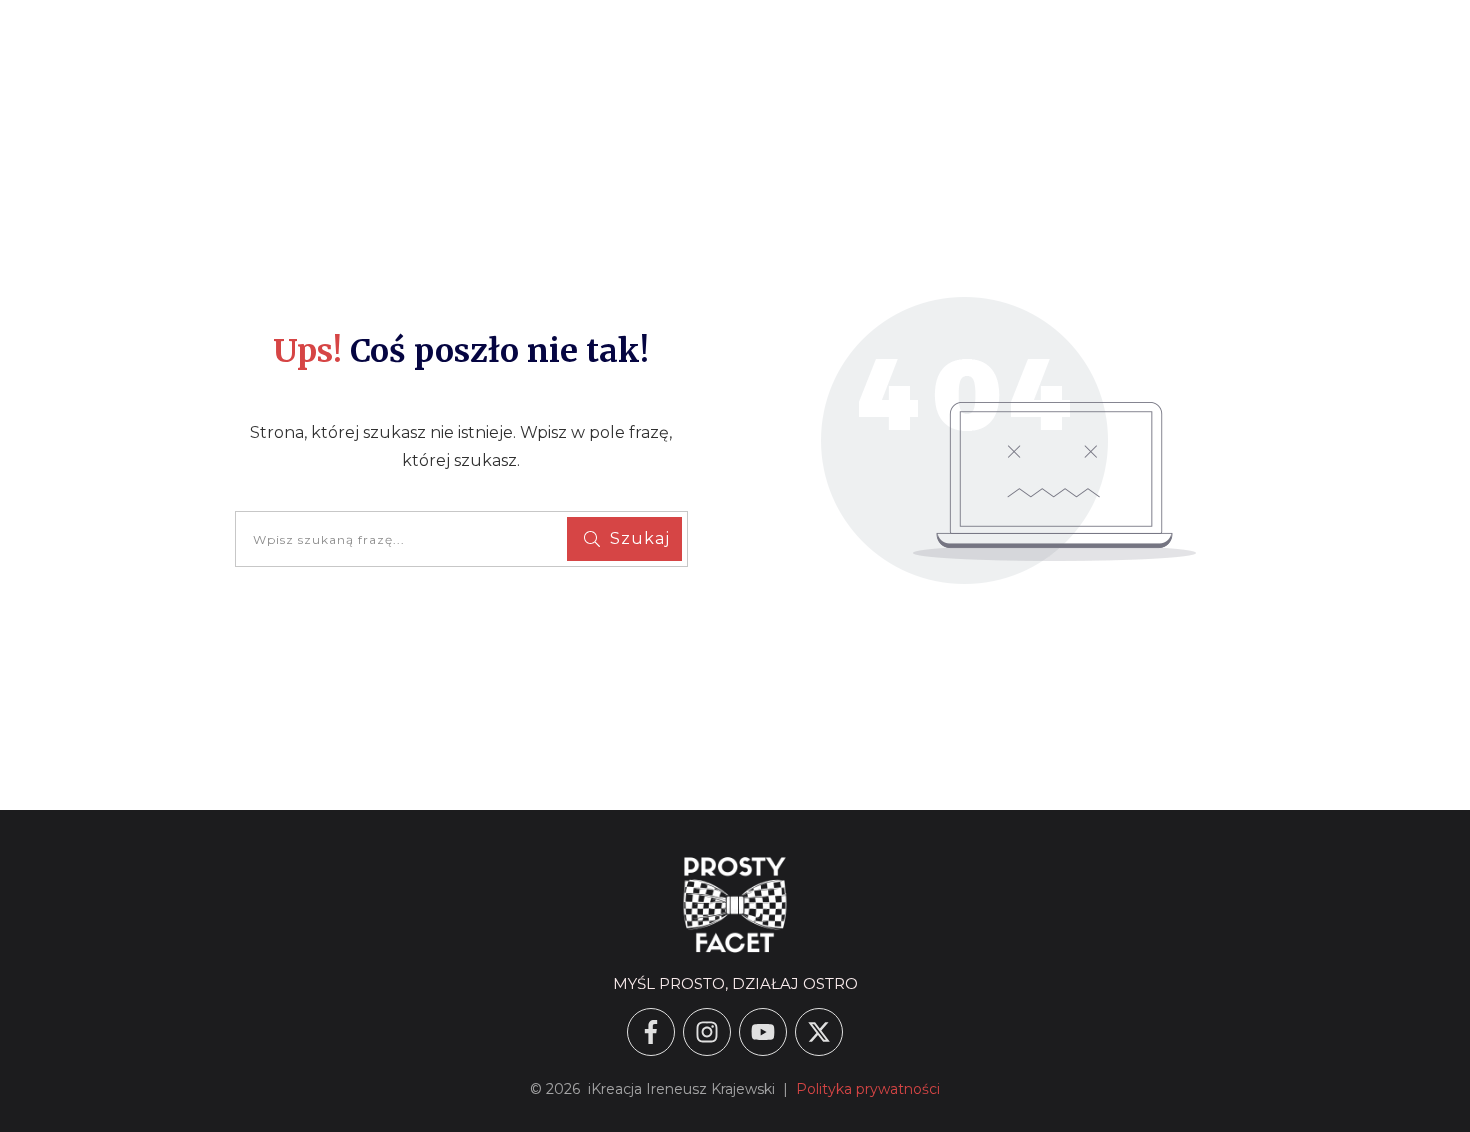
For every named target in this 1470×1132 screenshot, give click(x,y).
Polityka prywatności (868, 1089)
